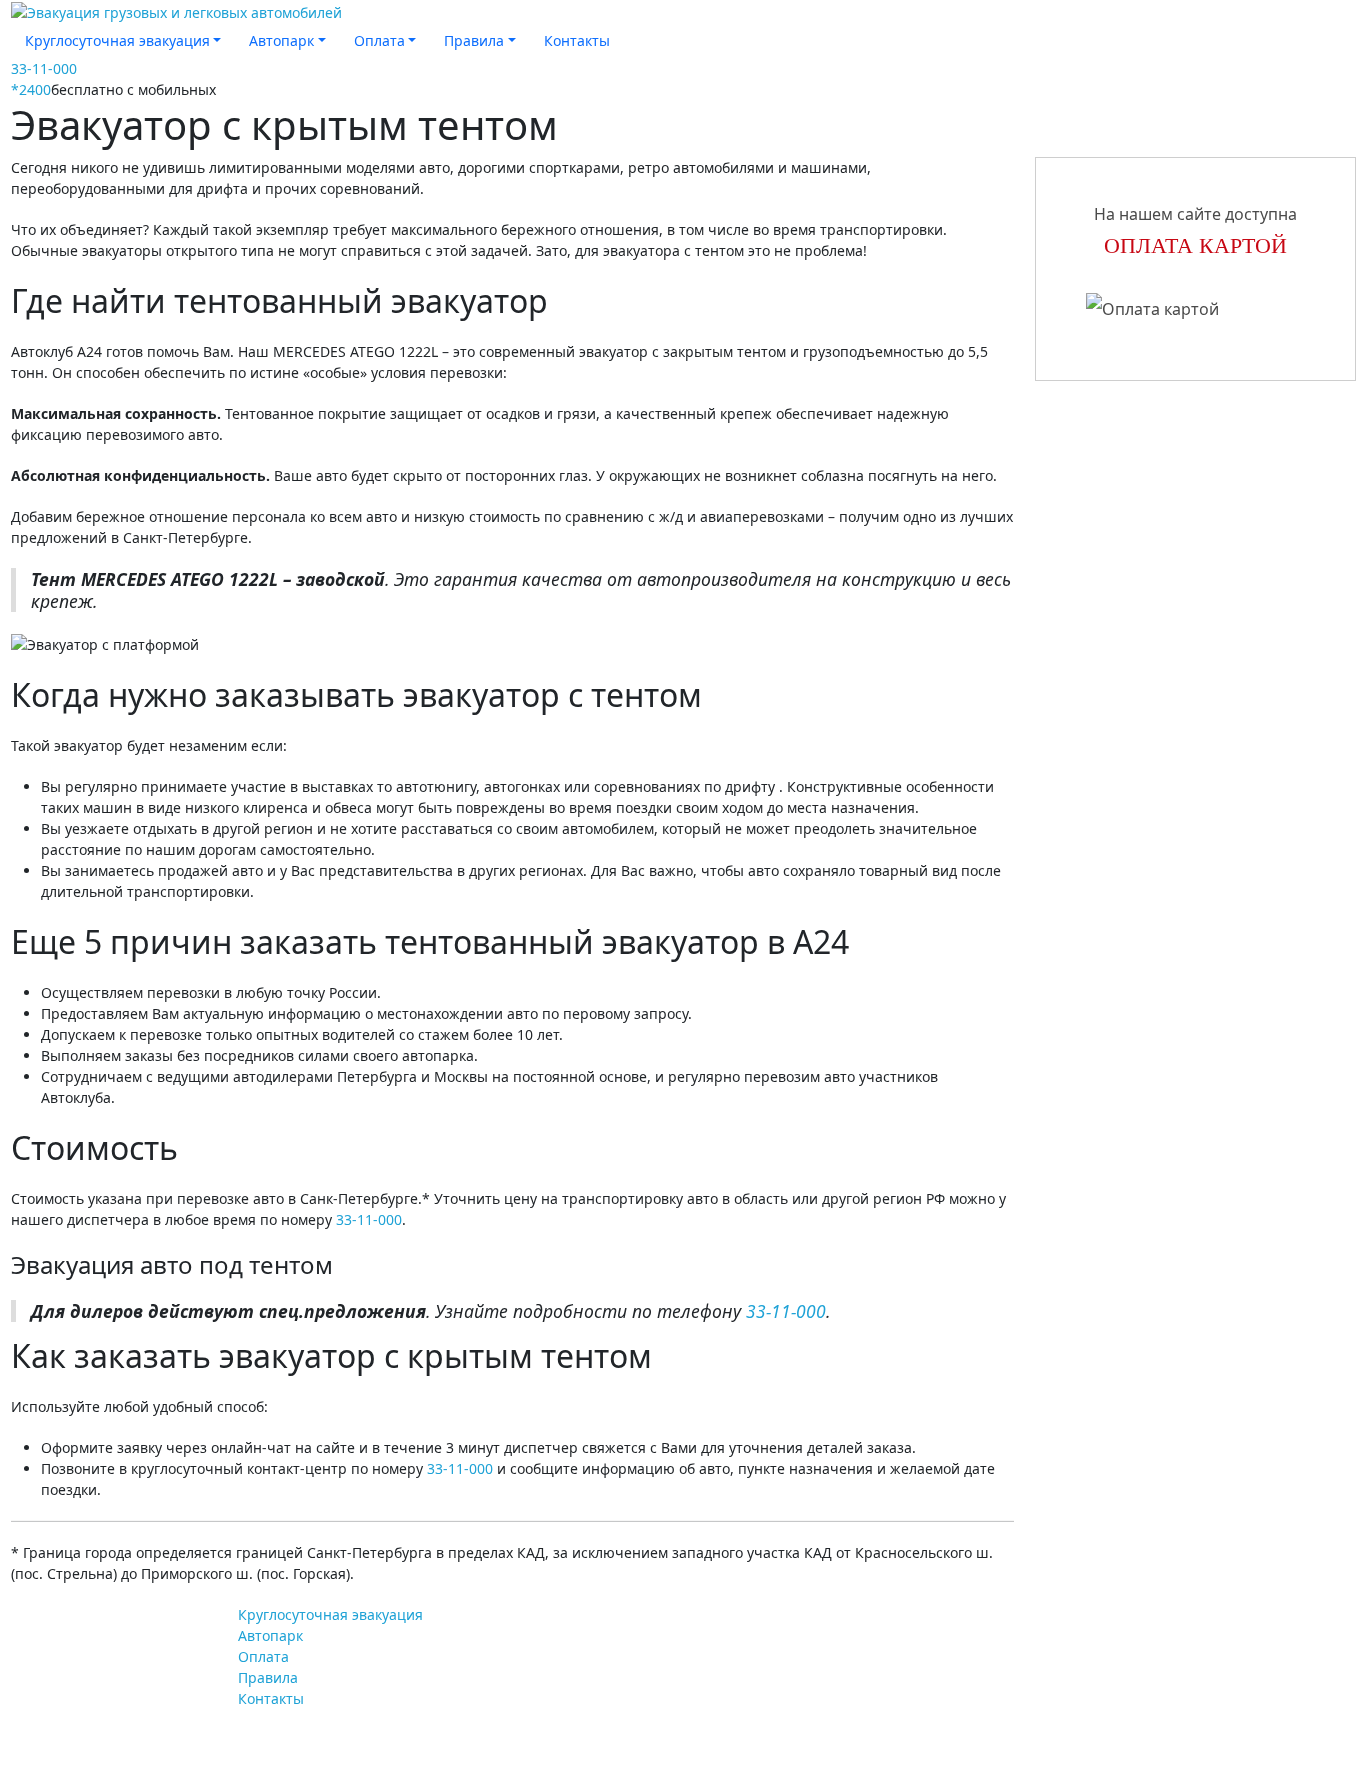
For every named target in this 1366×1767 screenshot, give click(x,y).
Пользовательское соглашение (1128, 1700)
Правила (268, 1677)
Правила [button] (474, 40)
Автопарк (270, 1635)
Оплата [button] (379, 40)
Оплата (263, 1656)
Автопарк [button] (281, 40)
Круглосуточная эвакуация (330, 1614)
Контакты (577, 40)
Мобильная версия (95, 1702)
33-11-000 (44, 68)
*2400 (31, 89)
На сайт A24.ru (99, 1630)
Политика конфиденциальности (1131, 1731)
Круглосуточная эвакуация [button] (117, 40)
